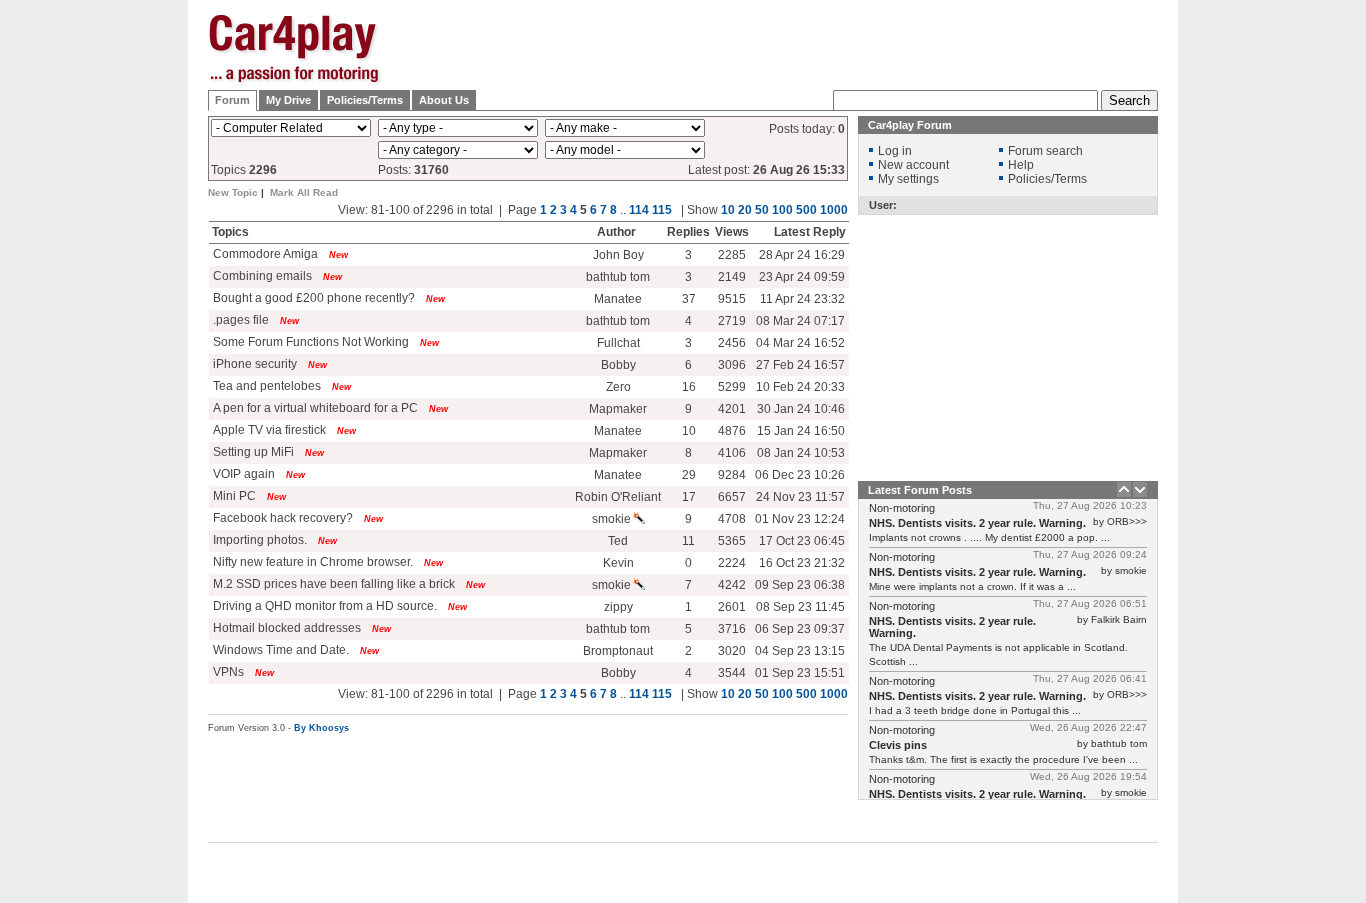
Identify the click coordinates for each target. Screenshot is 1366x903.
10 (728, 210)
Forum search (1045, 151)
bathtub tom (618, 277)
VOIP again (242, 474)
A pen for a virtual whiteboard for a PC (314, 408)
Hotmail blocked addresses (285, 628)
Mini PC (233, 496)
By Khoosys (321, 728)
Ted (618, 541)
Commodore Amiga (264, 254)
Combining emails (261, 276)
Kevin (618, 563)
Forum (232, 100)
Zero (618, 387)
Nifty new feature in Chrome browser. (311, 562)
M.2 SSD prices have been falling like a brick (332, 584)
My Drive (288, 100)
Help (1021, 165)
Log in (895, 151)
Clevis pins (898, 745)
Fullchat (618, 343)
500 (806, 210)
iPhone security (253, 364)
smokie (611, 519)
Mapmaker (618, 409)
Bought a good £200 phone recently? (312, 298)
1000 (834, 210)
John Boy (618, 255)
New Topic (233, 192)
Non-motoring (902, 508)
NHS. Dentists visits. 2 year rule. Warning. (977, 523)
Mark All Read (304, 192)
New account (913, 165)
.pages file (239, 320)
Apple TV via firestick (268, 430)
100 (782, 210)
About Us (444, 100)
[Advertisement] (1258, 315)
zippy (618, 607)
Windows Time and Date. (281, 650)
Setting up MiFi (252, 452)
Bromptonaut (618, 651)
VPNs (227, 672)
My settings (908, 179)
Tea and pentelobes (265, 386)
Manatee (618, 299)
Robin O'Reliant (618, 497)
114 (639, 210)
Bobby (618, 365)
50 (762, 210)
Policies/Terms (365, 100)
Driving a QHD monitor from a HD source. (323, 606)
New (338, 255)
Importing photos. (258, 540)
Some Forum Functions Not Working (309, 342)
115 (662, 210)
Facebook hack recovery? (281, 518)
